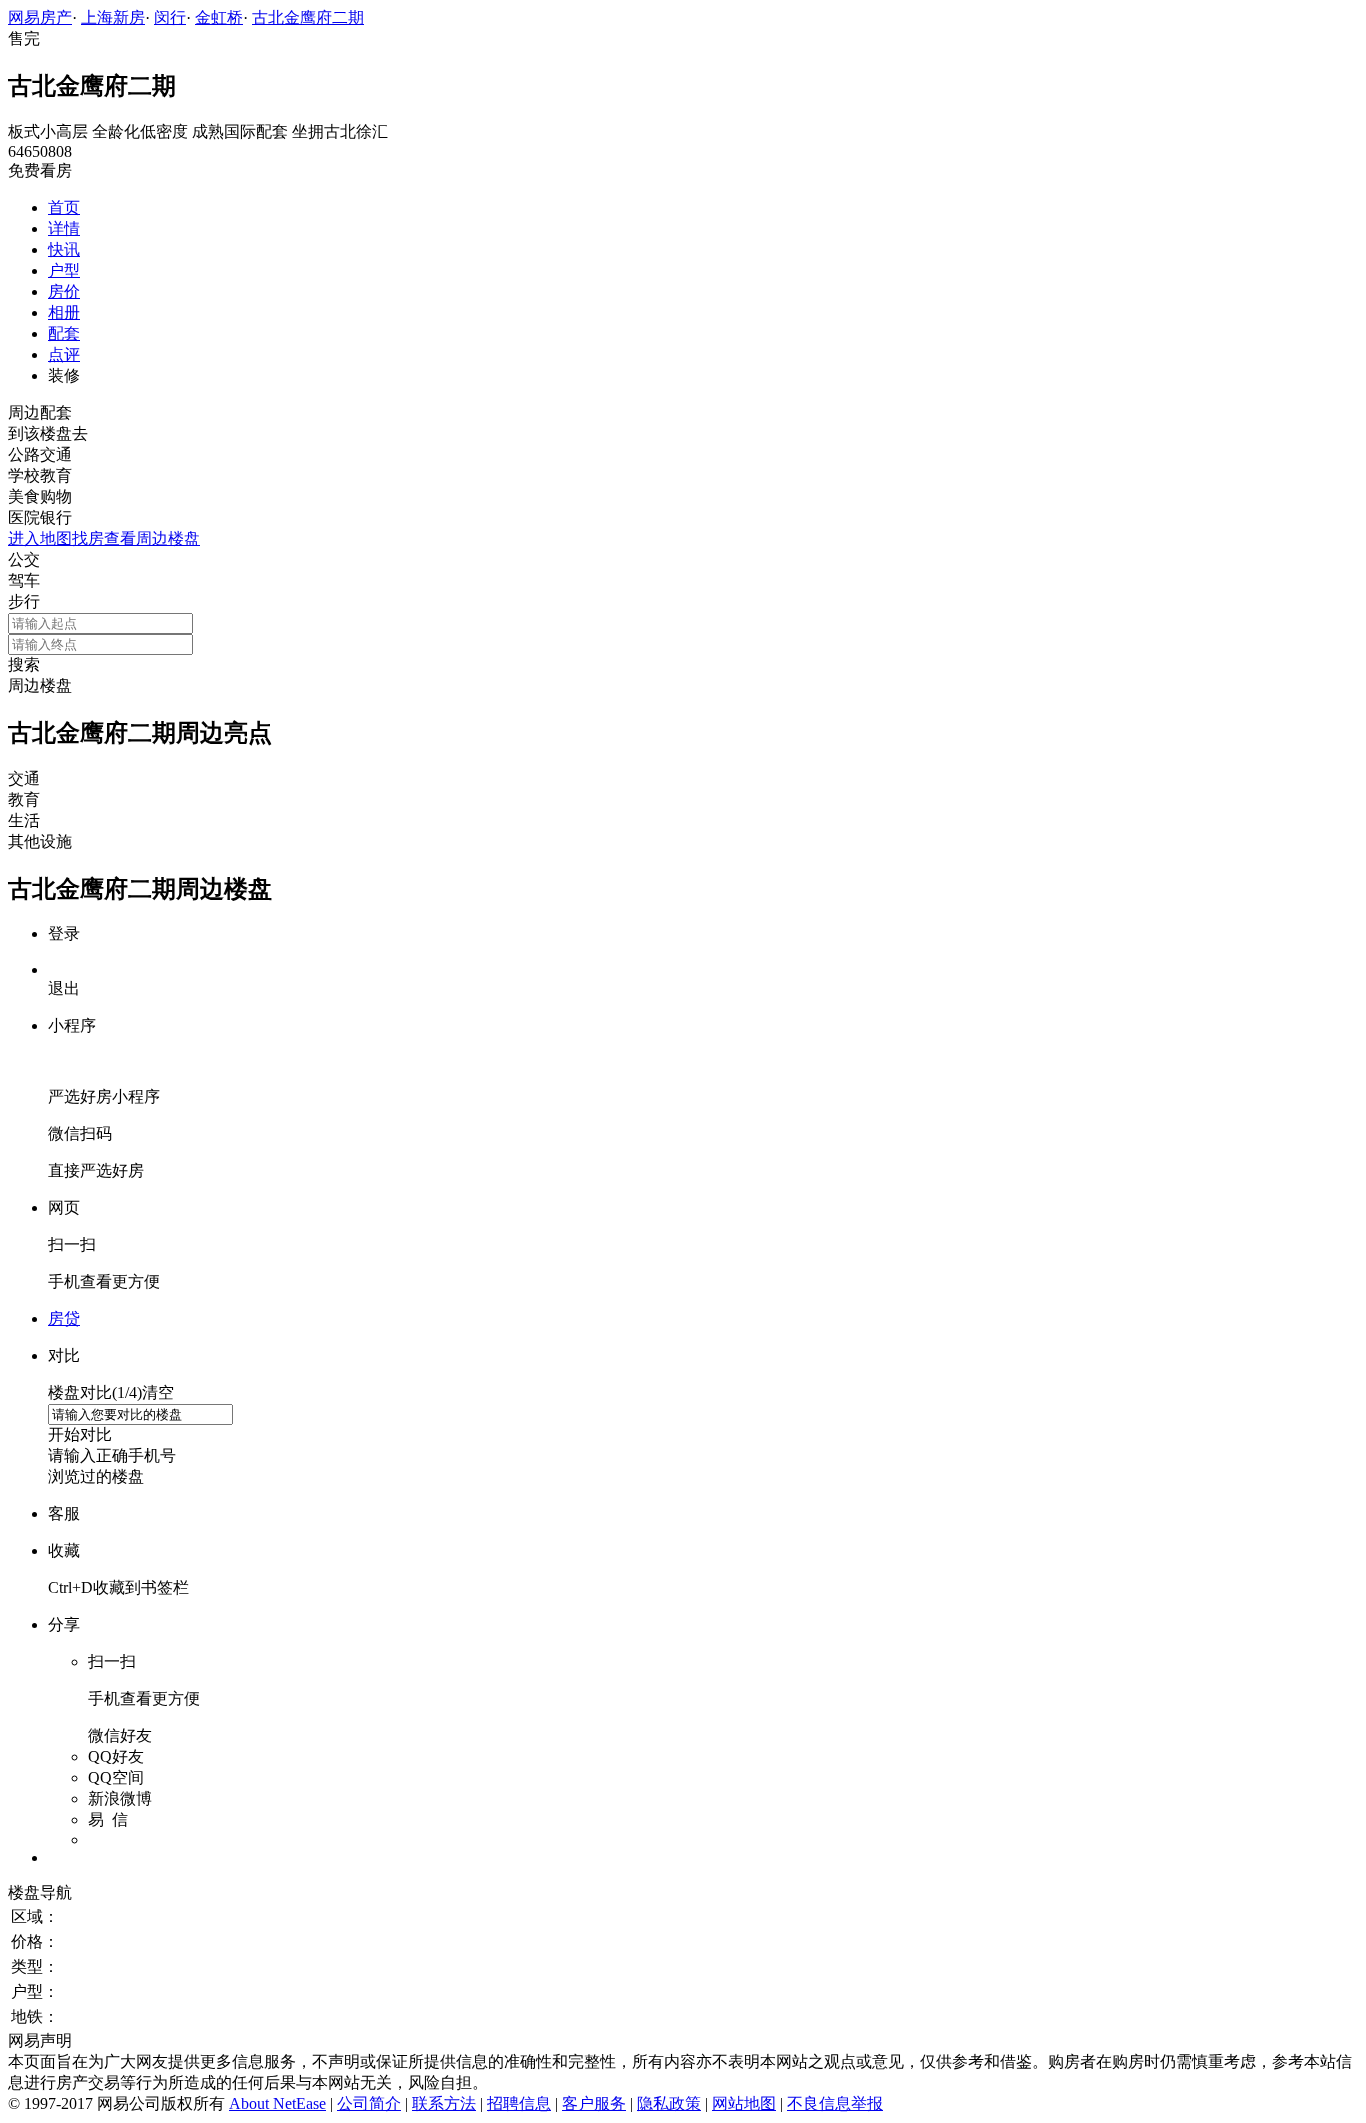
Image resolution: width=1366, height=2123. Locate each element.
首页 (64, 207)
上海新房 (113, 17)
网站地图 (744, 2103)
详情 (64, 228)
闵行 (170, 17)
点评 (64, 354)
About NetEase (277, 2103)
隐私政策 (669, 2103)
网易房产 (40, 17)
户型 (64, 270)
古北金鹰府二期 (308, 17)
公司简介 (369, 2103)
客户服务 (594, 2103)
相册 (64, 312)
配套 (64, 333)
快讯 (64, 249)
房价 (64, 291)
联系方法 (444, 2103)
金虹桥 (219, 17)
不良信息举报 (835, 2103)
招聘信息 (519, 2103)
